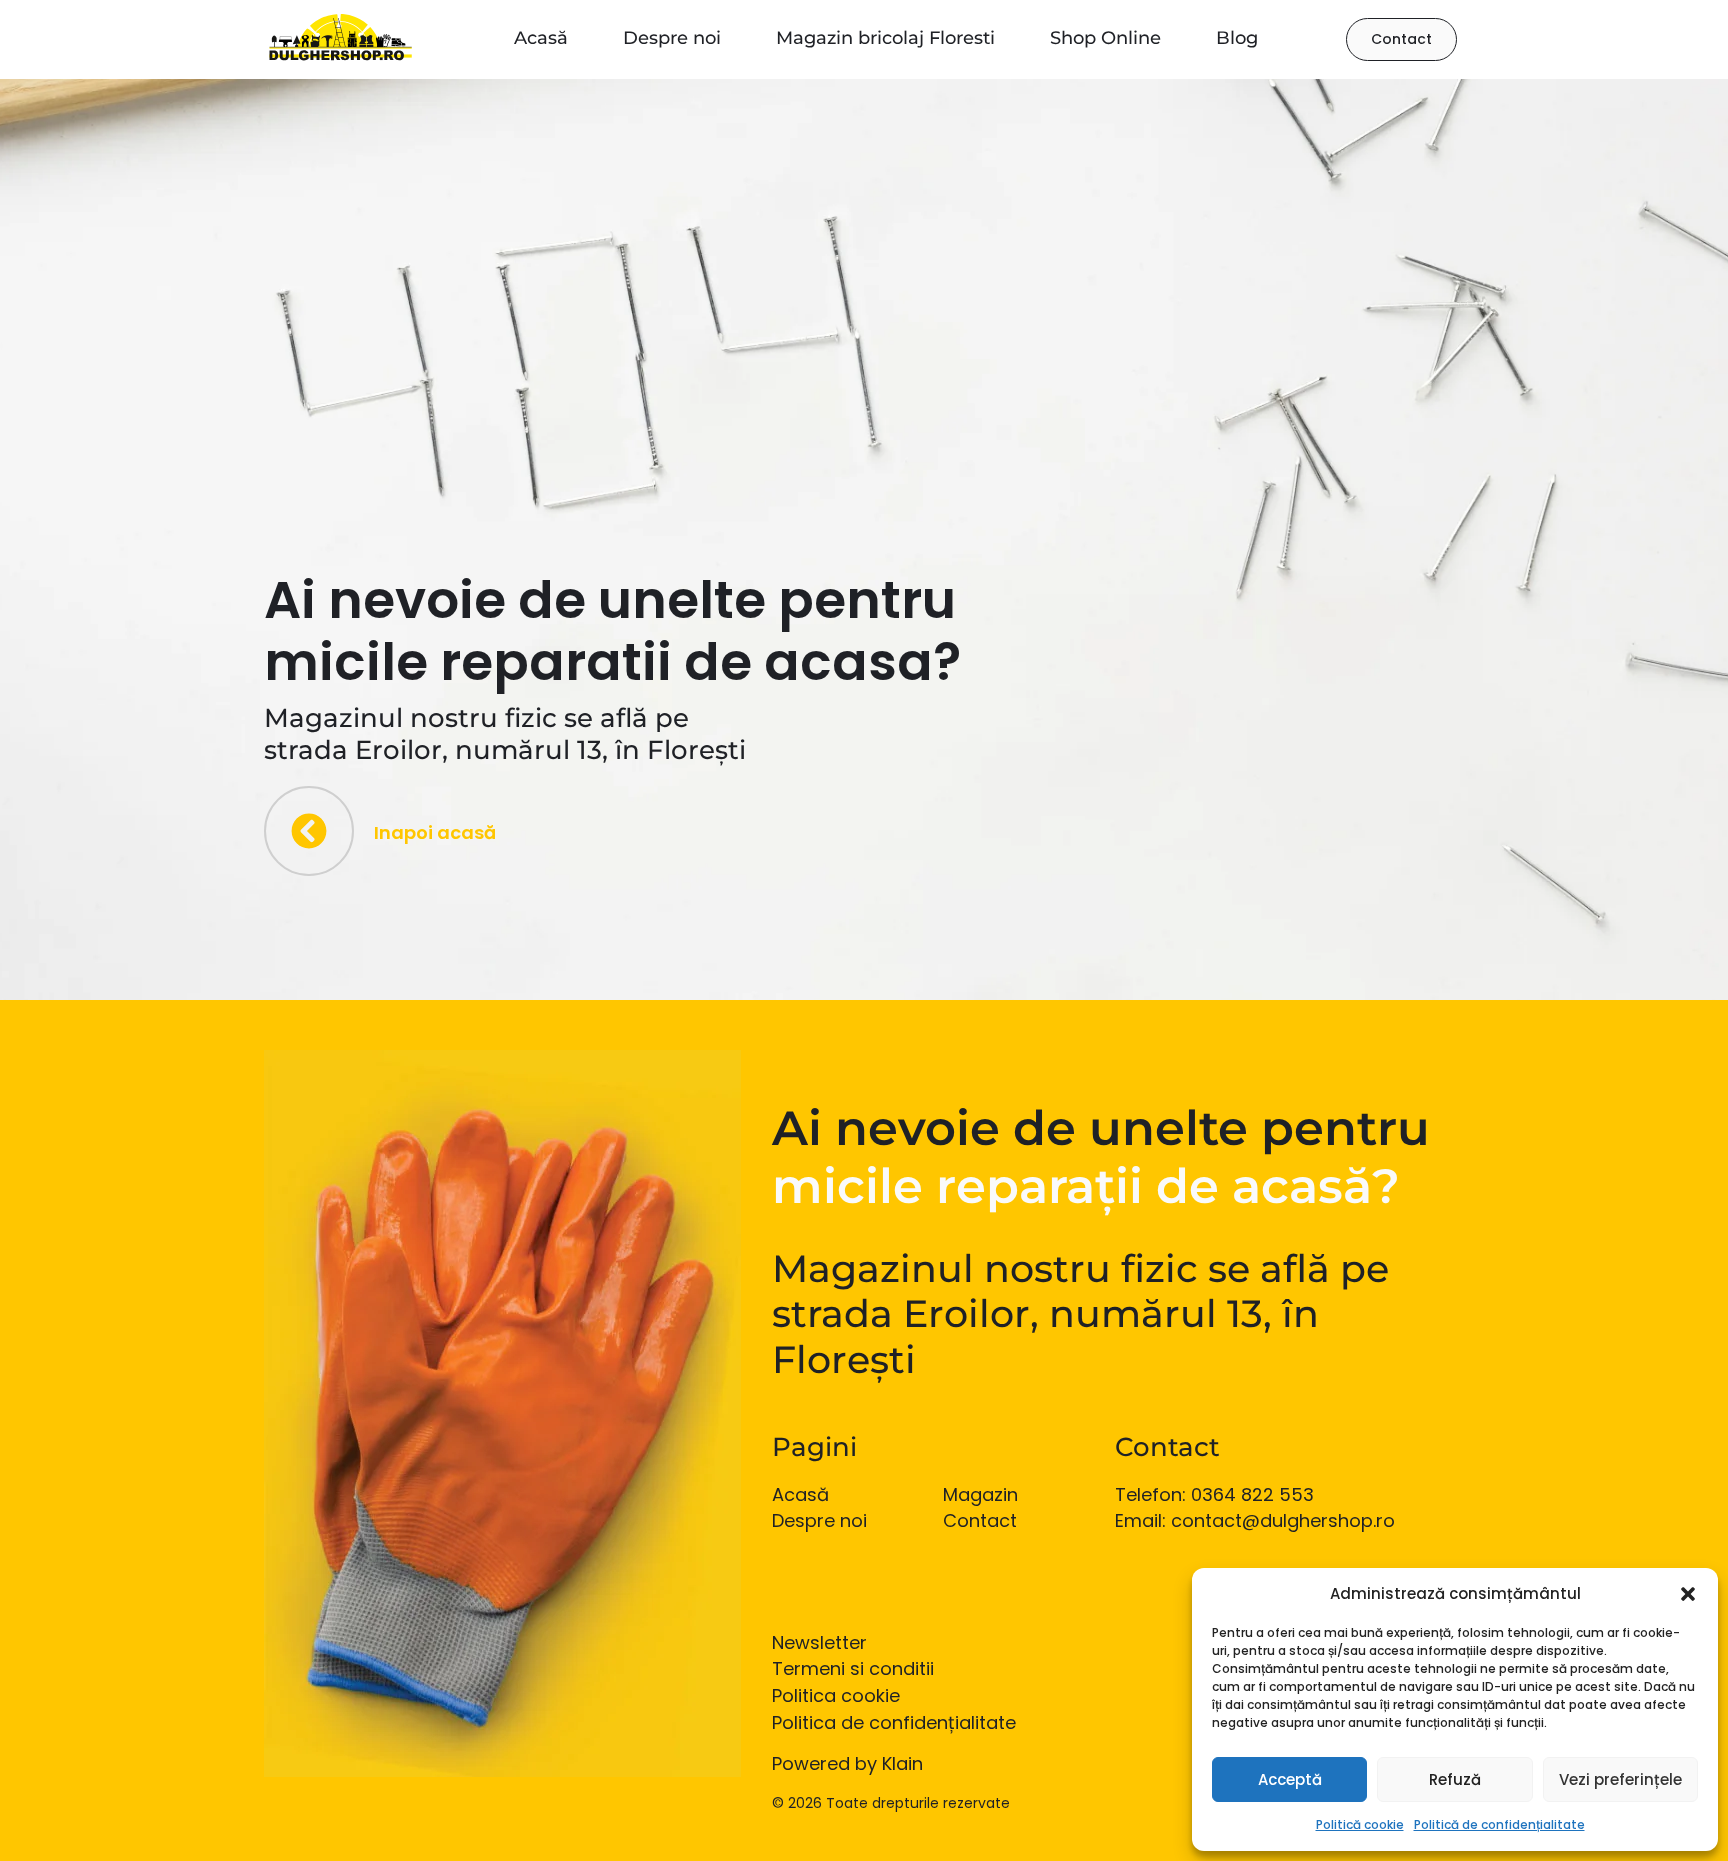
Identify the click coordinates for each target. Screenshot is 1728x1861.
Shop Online (1105, 38)
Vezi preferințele (1620, 1779)
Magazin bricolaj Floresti (885, 38)
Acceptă (1290, 1779)
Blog (1237, 38)
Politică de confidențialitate (1499, 1824)
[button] (1688, 1594)
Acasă (541, 38)
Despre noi (672, 38)
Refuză (1455, 1779)
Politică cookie (1360, 1824)
